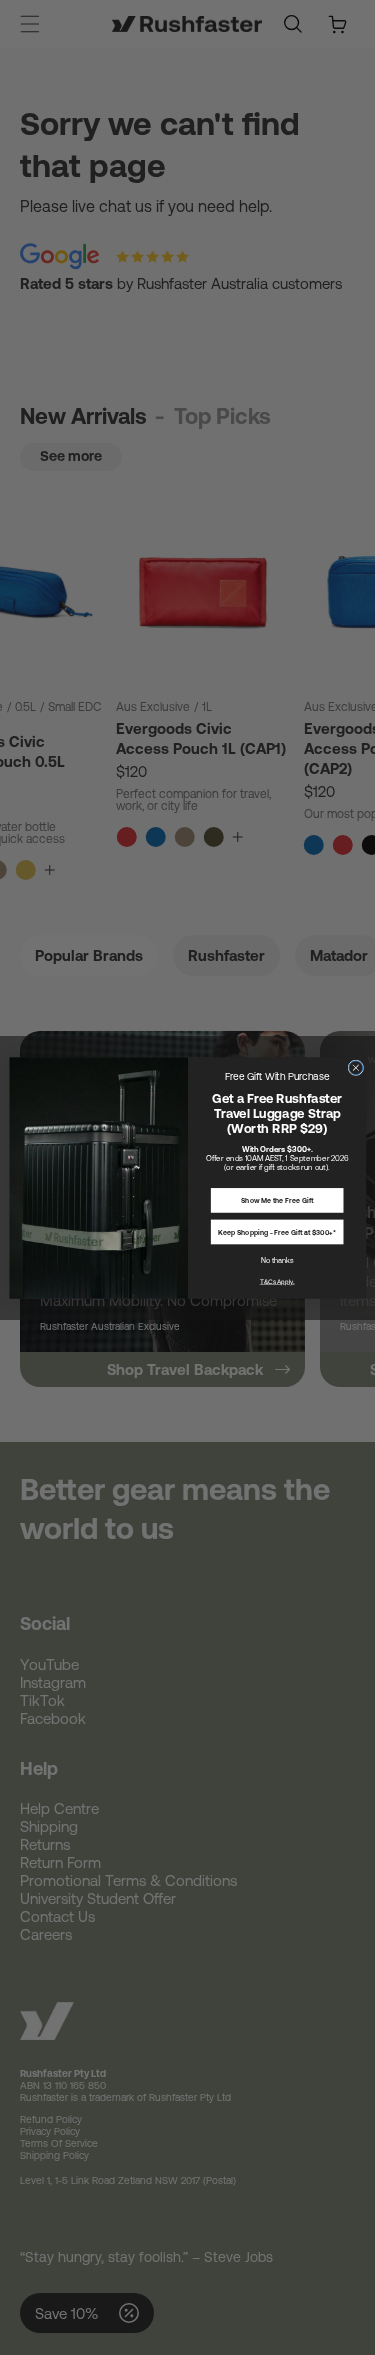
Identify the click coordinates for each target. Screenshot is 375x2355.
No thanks (276, 1259)
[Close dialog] (355, 1067)
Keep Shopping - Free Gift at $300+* (277, 1232)
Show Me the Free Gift (277, 1200)
